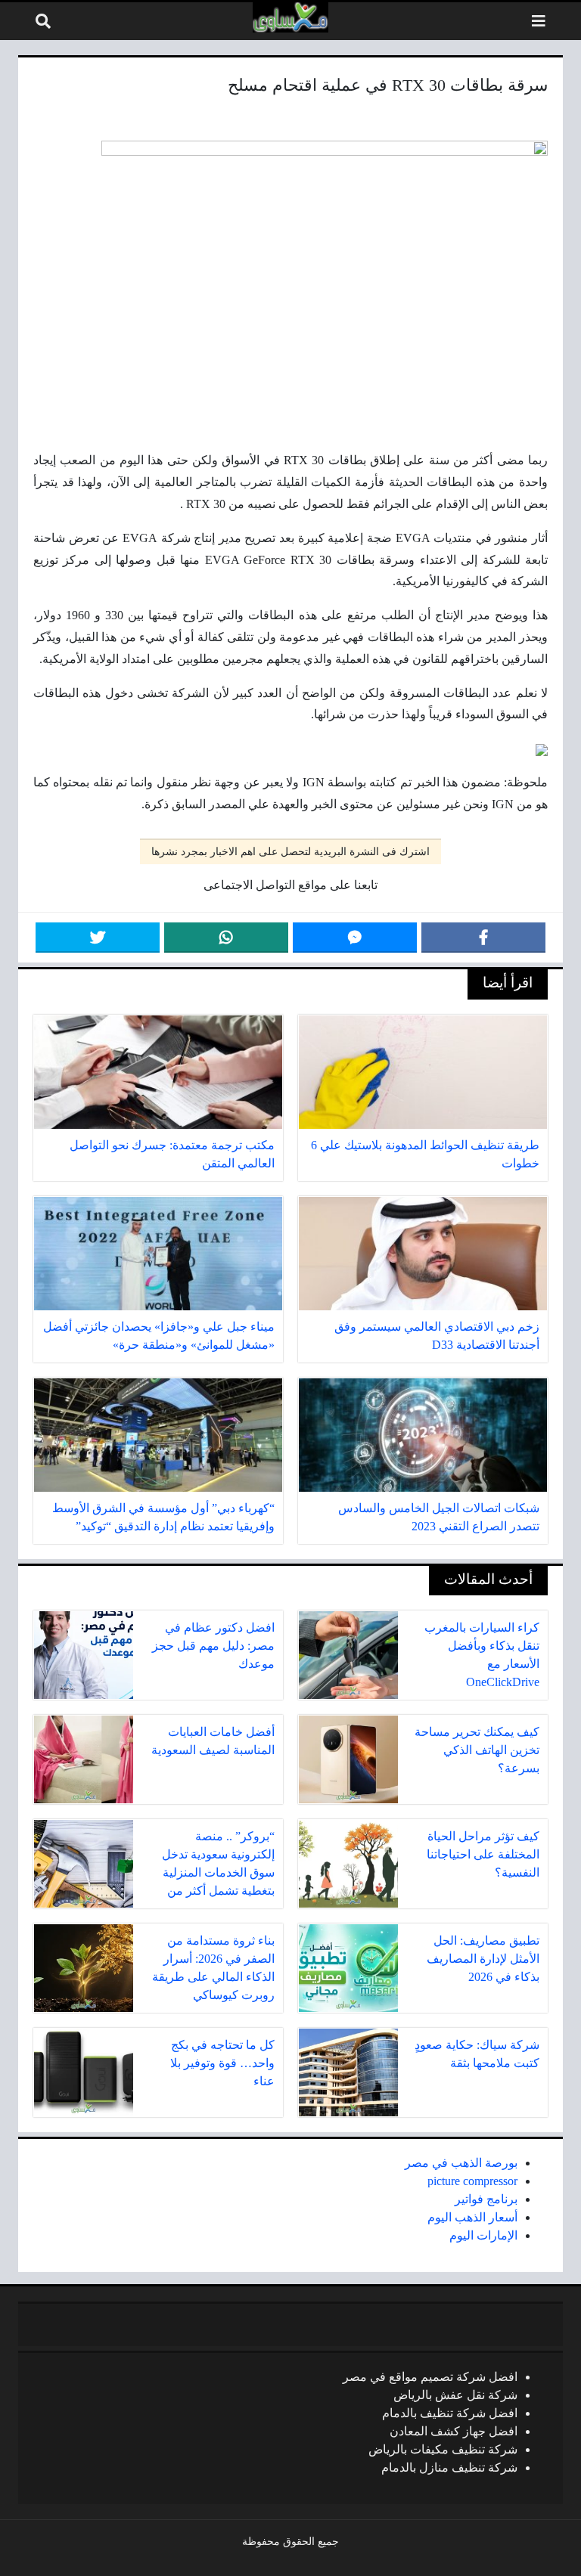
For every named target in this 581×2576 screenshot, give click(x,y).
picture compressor (472, 2181)
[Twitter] (98, 938)
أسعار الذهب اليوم (472, 2217)
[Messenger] (355, 938)
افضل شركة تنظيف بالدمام (450, 2413)
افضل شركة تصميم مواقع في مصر (430, 2377)
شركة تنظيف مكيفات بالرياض (443, 2449)
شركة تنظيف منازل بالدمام (449, 2468)
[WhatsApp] (226, 938)
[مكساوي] (290, 17)
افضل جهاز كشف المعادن (454, 2431)
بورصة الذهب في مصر (461, 2163)
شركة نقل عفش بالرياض (455, 2395)
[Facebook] (483, 938)
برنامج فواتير (486, 2199)
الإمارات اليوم (483, 2235)
